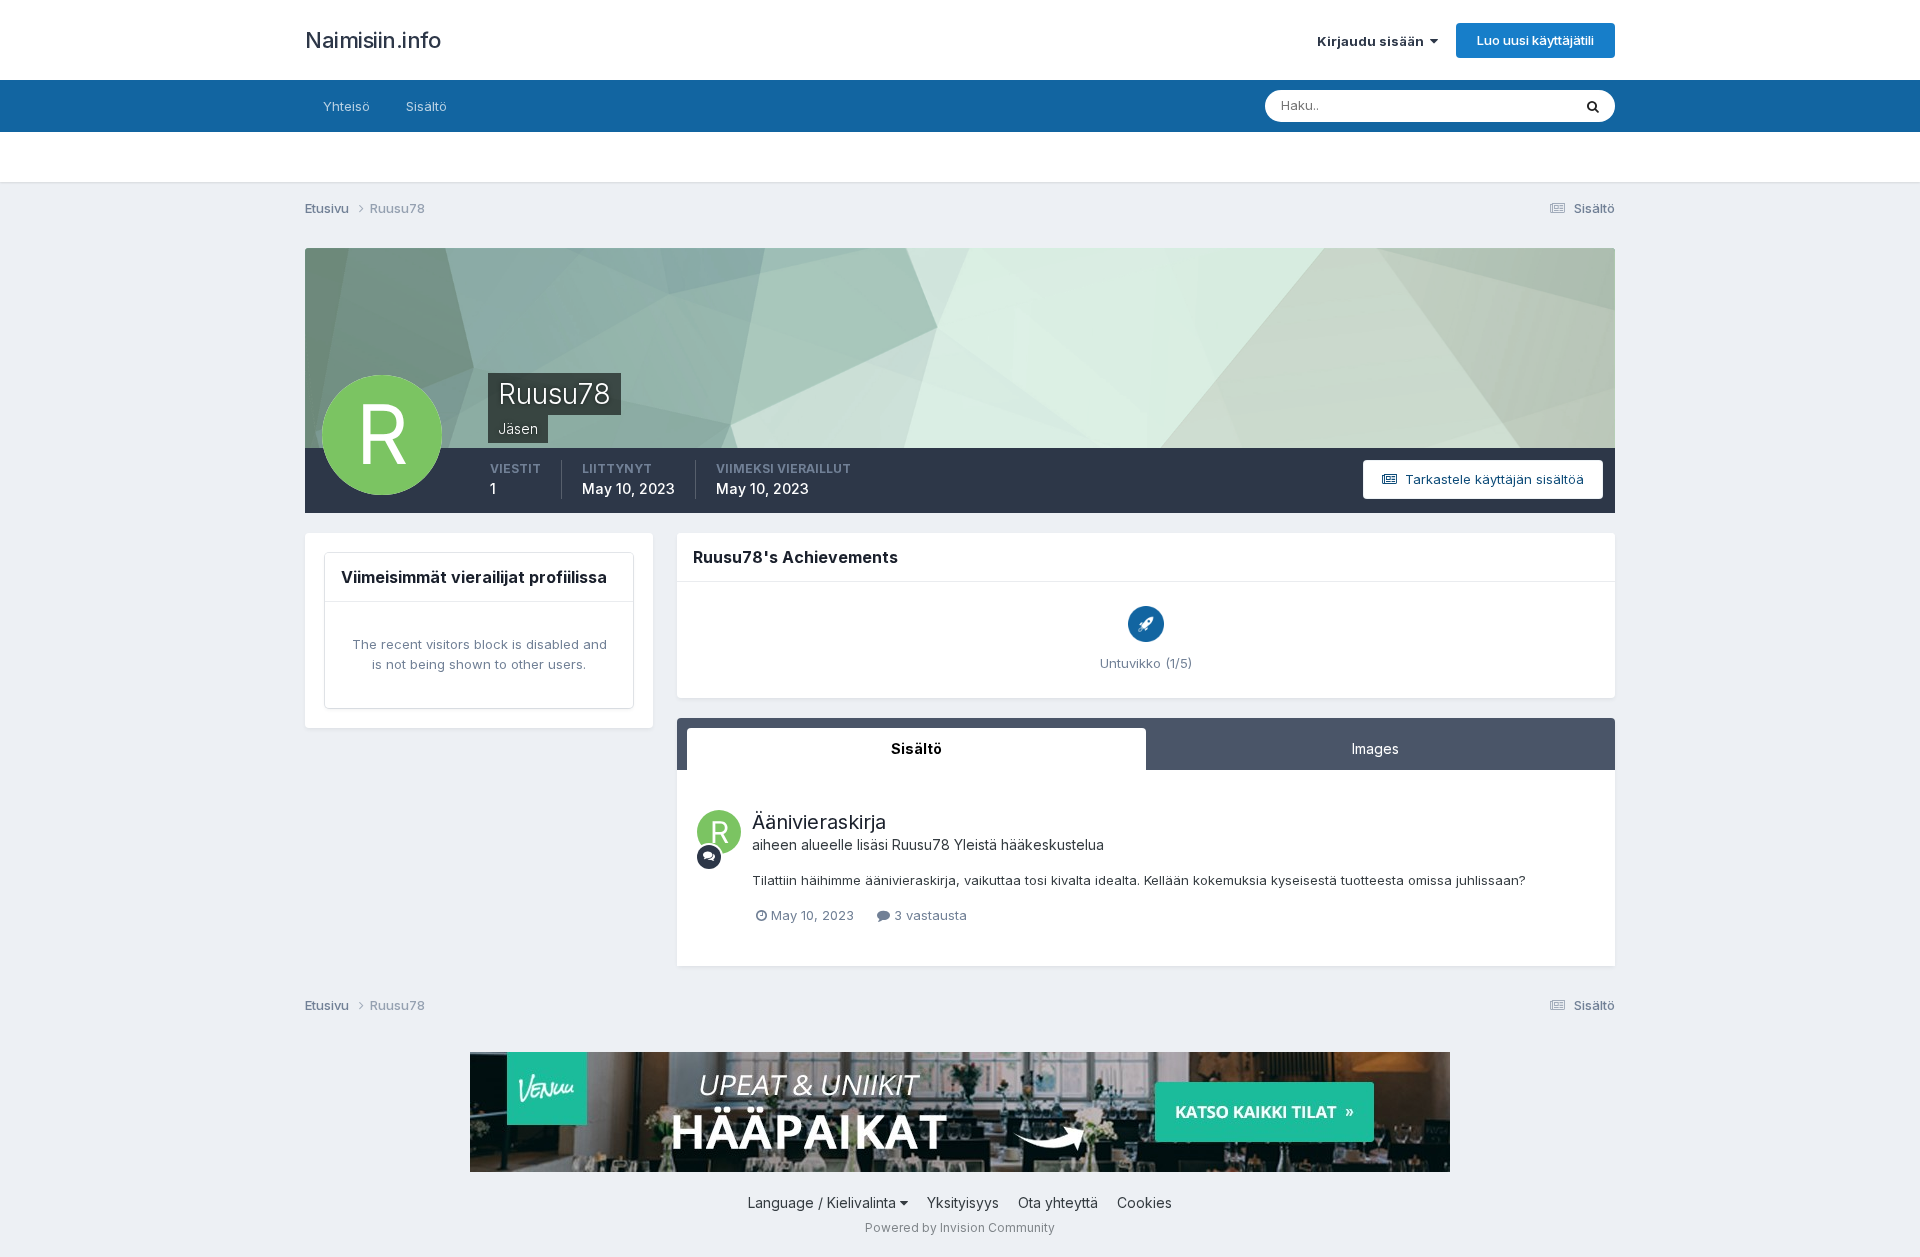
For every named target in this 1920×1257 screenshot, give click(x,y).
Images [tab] (1375, 748)
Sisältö (426, 106)
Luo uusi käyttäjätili (1535, 40)
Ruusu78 (921, 844)
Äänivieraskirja (819, 822)
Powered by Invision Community (960, 1227)
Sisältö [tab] (916, 748)
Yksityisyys (963, 1202)
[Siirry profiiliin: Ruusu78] (719, 832)
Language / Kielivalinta (824, 1202)
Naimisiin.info (372, 40)
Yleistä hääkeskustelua (1029, 844)
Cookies (1144, 1202)
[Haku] (1593, 106)
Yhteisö (346, 106)
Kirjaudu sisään (1373, 41)
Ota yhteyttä (1058, 1202)
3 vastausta (928, 915)
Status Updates (1498, 105)
